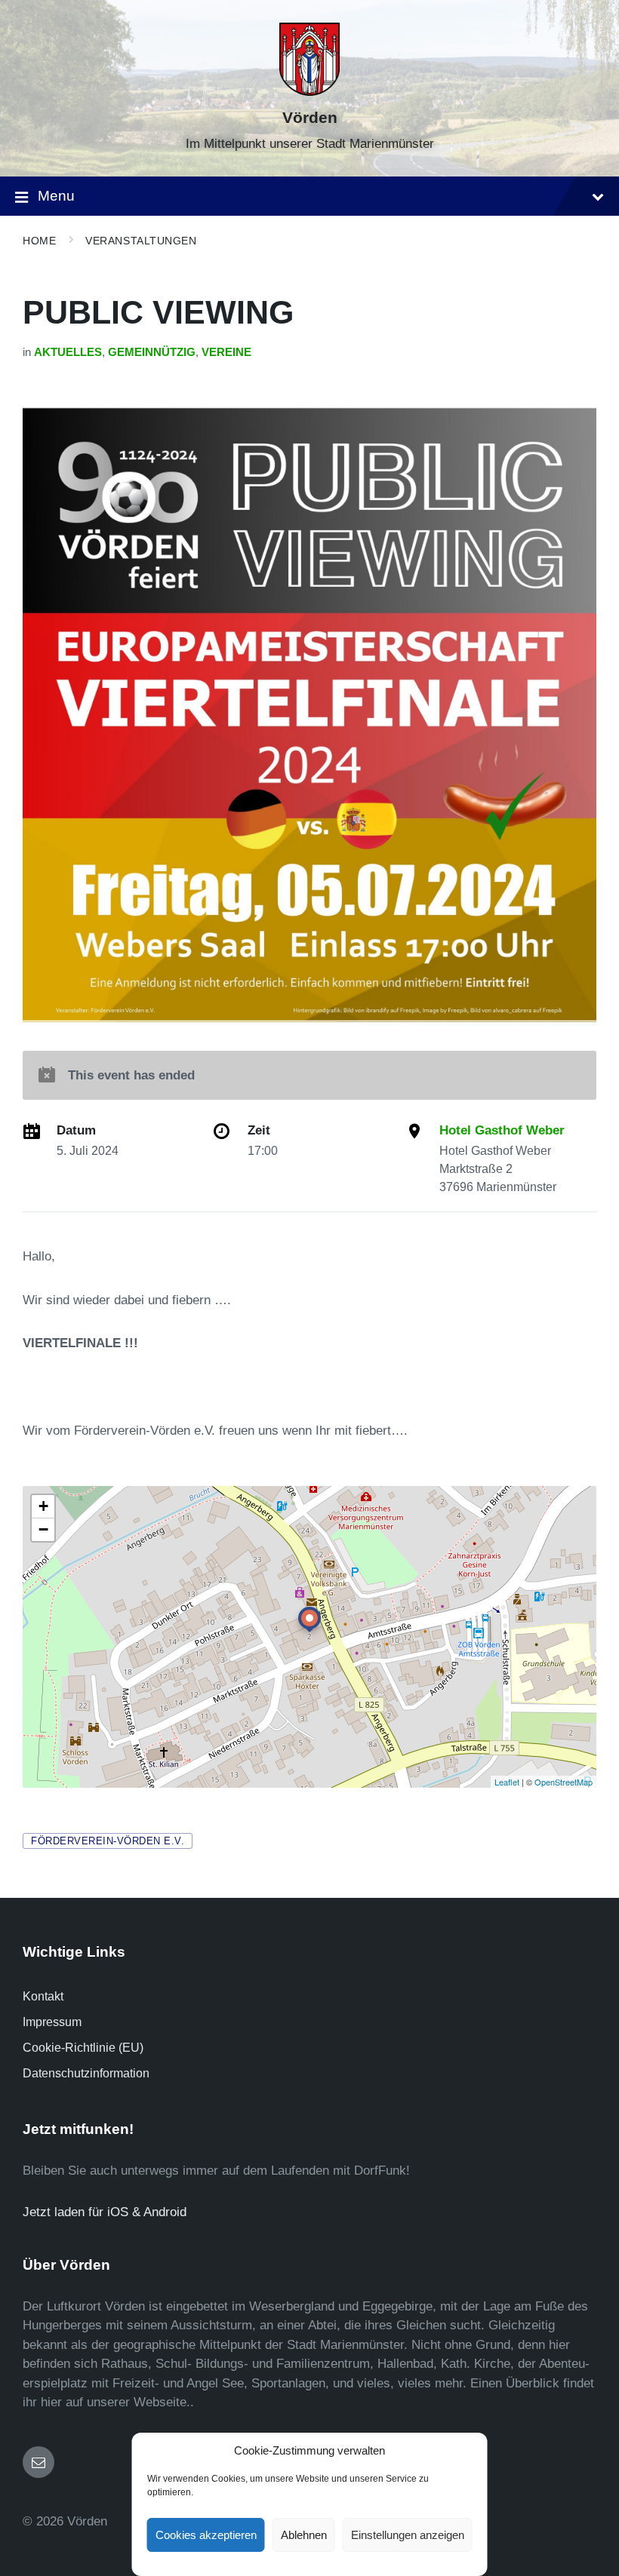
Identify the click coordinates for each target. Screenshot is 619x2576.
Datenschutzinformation (86, 2073)
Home (39, 241)
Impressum (52, 2022)
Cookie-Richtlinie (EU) (83, 2048)
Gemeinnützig (152, 352)
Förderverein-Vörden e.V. (108, 1841)
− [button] (43, 1529)
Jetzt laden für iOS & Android (105, 2212)
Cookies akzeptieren (206, 2535)
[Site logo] (309, 92)
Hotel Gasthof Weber (502, 1130)
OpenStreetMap (564, 1782)
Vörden (310, 118)
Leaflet (507, 1782)
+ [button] (43, 1506)
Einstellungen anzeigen (408, 2535)
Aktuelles (68, 352)
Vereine (226, 352)
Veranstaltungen (141, 241)
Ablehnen (304, 2535)
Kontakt (43, 1996)
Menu (56, 196)
